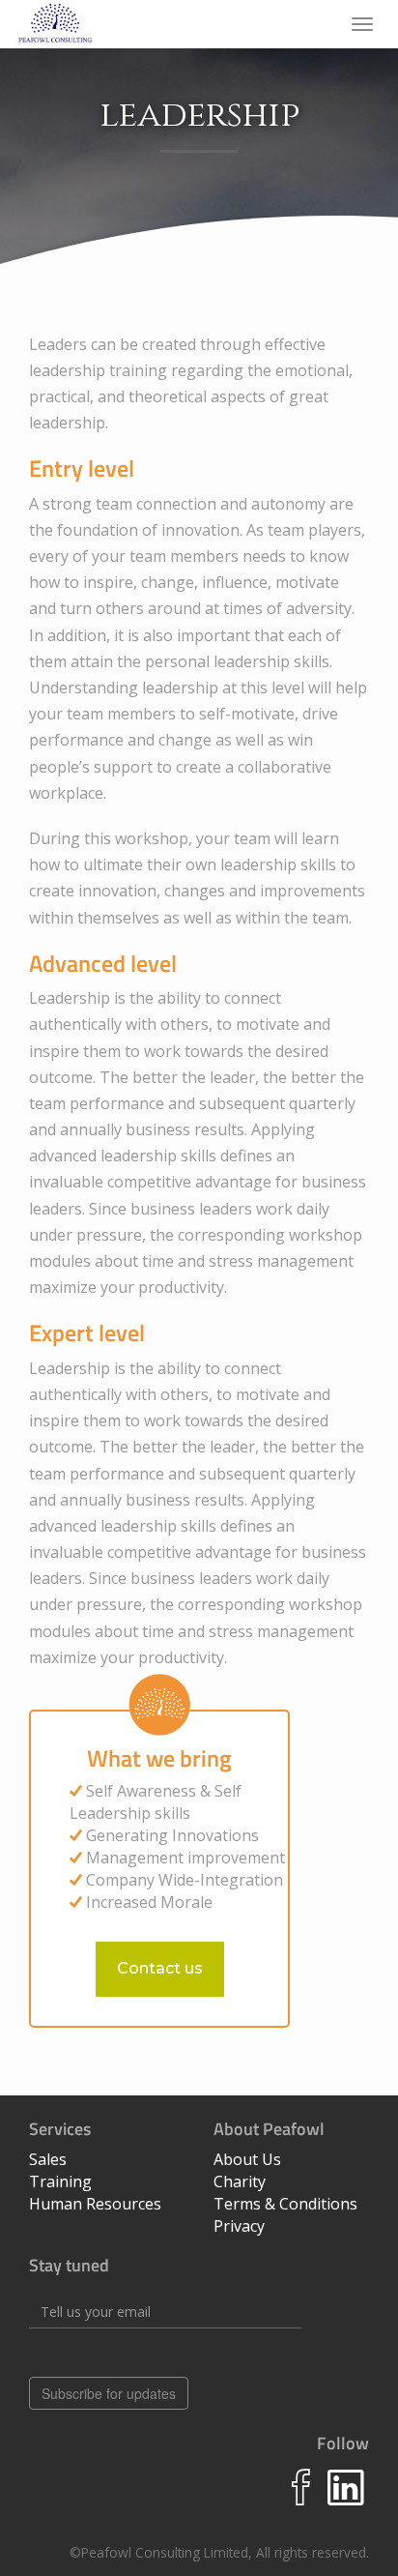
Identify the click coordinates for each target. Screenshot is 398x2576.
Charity (240, 2181)
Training (60, 2181)
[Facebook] (301, 2500)
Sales (48, 2159)
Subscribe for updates (109, 2393)
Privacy (239, 2226)
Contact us (160, 1968)
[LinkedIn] (346, 2500)
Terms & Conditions (285, 2204)
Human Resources (95, 2204)
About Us (247, 2159)
